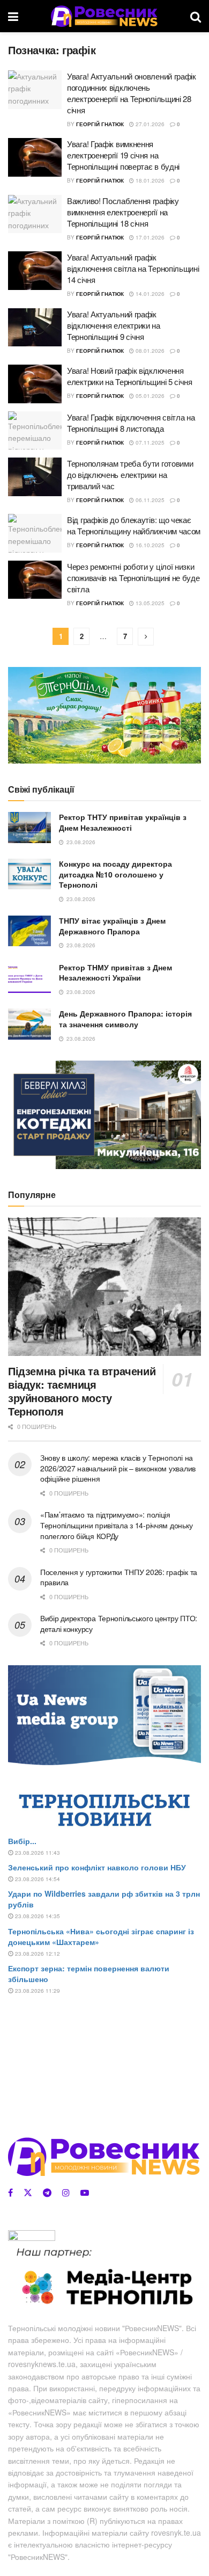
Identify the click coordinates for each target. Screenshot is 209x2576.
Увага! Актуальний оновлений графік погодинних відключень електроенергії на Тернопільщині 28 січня (132, 93)
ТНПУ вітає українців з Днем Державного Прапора (112, 926)
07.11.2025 (149, 442)
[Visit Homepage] (104, 16)
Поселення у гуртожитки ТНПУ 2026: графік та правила (119, 1577)
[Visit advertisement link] (104, 715)
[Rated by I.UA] (32, 2237)
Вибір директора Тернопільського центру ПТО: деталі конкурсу (119, 1623)
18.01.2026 (149, 180)
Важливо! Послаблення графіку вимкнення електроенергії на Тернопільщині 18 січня (123, 212)
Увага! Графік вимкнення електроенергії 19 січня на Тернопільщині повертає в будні (123, 155)
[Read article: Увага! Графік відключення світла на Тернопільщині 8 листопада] (35, 431)
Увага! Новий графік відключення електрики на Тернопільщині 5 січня (130, 376)
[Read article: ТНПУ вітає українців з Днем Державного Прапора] (29, 931)
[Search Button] (196, 16)
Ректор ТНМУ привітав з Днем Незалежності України (115, 973)
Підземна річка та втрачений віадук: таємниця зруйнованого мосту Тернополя (82, 1391)
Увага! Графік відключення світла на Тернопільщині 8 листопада (131, 423)
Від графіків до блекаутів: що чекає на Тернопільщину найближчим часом (134, 525)
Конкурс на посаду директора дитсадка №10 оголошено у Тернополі (115, 874)
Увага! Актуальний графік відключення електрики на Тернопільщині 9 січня (114, 325)
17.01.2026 (149, 237)
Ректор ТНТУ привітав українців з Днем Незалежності (123, 822)
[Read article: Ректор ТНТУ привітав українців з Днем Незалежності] (29, 827)
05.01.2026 (149, 396)
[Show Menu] (13, 16)
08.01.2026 (149, 351)
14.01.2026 (149, 294)
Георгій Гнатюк (100, 124)
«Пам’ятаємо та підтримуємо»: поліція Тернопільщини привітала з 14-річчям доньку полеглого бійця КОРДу (116, 1525)
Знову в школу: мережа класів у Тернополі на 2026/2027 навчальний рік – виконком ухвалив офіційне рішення (118, 1468)
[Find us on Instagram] (66, 2193)
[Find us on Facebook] (10, 2193)
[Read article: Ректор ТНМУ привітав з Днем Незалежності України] (29, 978)
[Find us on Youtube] (85, 2193)
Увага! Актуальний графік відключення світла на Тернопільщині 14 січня (133, 268)
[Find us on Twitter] (28, 2193)
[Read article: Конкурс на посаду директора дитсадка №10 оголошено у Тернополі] (29, 874)
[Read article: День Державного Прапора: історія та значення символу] (29, 1024)
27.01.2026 (149, 124)
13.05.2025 (149, 603)
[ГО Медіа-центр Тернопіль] (104, 2277)
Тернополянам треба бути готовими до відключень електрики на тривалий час (130, 474)
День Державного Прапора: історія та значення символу (125, 1019)
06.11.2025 (149, 500)
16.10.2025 (149, 545)
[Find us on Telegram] (47, 2193)
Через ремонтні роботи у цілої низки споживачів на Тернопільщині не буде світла (133, 578)
